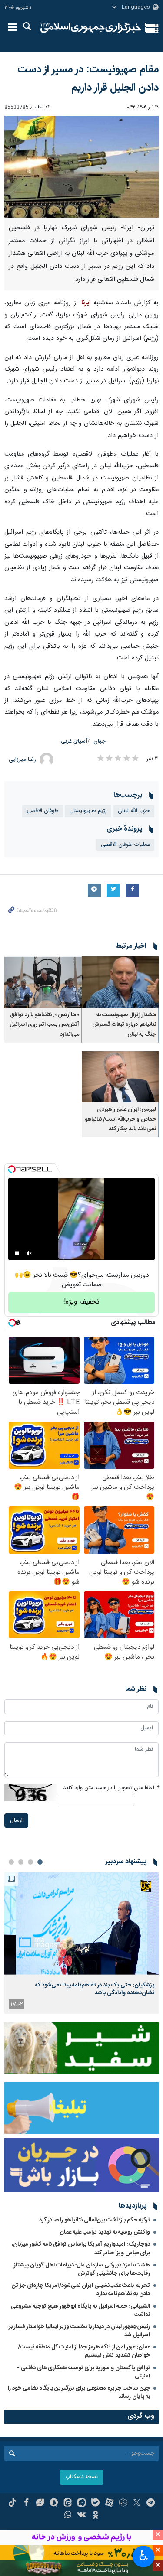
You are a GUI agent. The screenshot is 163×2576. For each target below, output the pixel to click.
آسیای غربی (74, 742)
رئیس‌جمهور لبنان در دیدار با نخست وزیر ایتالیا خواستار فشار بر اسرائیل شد (79, 2331)
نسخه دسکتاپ (81, 2477)
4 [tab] (11, 1862)
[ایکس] (137, 2504)
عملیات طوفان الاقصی (125, 845)
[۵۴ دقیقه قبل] (81, 1923)
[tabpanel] (81, 1943)
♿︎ (144, 2556)
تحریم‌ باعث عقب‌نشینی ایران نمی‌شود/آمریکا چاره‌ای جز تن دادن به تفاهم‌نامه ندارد (81, 2290)
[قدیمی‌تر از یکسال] (120, 982)
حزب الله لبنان (134, 811)
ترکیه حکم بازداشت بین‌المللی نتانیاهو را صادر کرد (95, 2220)
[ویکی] (81, 2516)
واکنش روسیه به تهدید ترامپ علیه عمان (105, 2232)
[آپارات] (109, 2504)
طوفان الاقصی (42, 811)
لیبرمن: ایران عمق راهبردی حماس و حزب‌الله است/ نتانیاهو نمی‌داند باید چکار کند (120, 1119)
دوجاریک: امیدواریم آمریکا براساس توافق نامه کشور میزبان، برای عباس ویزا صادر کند (81, 2248)
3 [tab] (21, 1862)
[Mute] (29, 1253)
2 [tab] (30, 1862)
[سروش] (54, 2504)
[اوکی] (95, 2516)
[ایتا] (68, 2504)
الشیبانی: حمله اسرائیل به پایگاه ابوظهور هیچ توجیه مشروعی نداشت (80, 2310)
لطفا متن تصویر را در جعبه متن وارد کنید (111, 1788)
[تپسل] (12, 1169)
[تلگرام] (151, 2504)
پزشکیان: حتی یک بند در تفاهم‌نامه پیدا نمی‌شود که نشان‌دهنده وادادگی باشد (95, 1989)
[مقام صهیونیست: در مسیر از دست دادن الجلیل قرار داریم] (81, 167)
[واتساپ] (68, 2516)
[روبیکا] (123, 2504)
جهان (100, 742)
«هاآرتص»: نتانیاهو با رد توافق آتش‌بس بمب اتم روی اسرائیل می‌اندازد (44, 1025)
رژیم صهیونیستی (88, 811)
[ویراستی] (40, 2504)
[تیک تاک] (12, 2504)
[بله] (95, 2504)
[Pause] (17, 1253)
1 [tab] (40, 1862)
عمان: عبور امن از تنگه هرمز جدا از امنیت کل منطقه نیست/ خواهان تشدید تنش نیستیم (84, 2351)
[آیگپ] (81, 2504)
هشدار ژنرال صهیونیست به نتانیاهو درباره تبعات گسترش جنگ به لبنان (124, 1025)
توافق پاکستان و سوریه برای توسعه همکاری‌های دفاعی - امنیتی (83, 2372)
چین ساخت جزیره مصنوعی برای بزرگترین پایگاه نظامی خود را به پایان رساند (79, 2392)
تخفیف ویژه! (82, 1302)
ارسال (16, 1821)
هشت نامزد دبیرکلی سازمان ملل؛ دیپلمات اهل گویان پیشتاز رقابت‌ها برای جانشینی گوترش (82, 2269)
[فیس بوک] (26, 2504)
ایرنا (91, 28)
